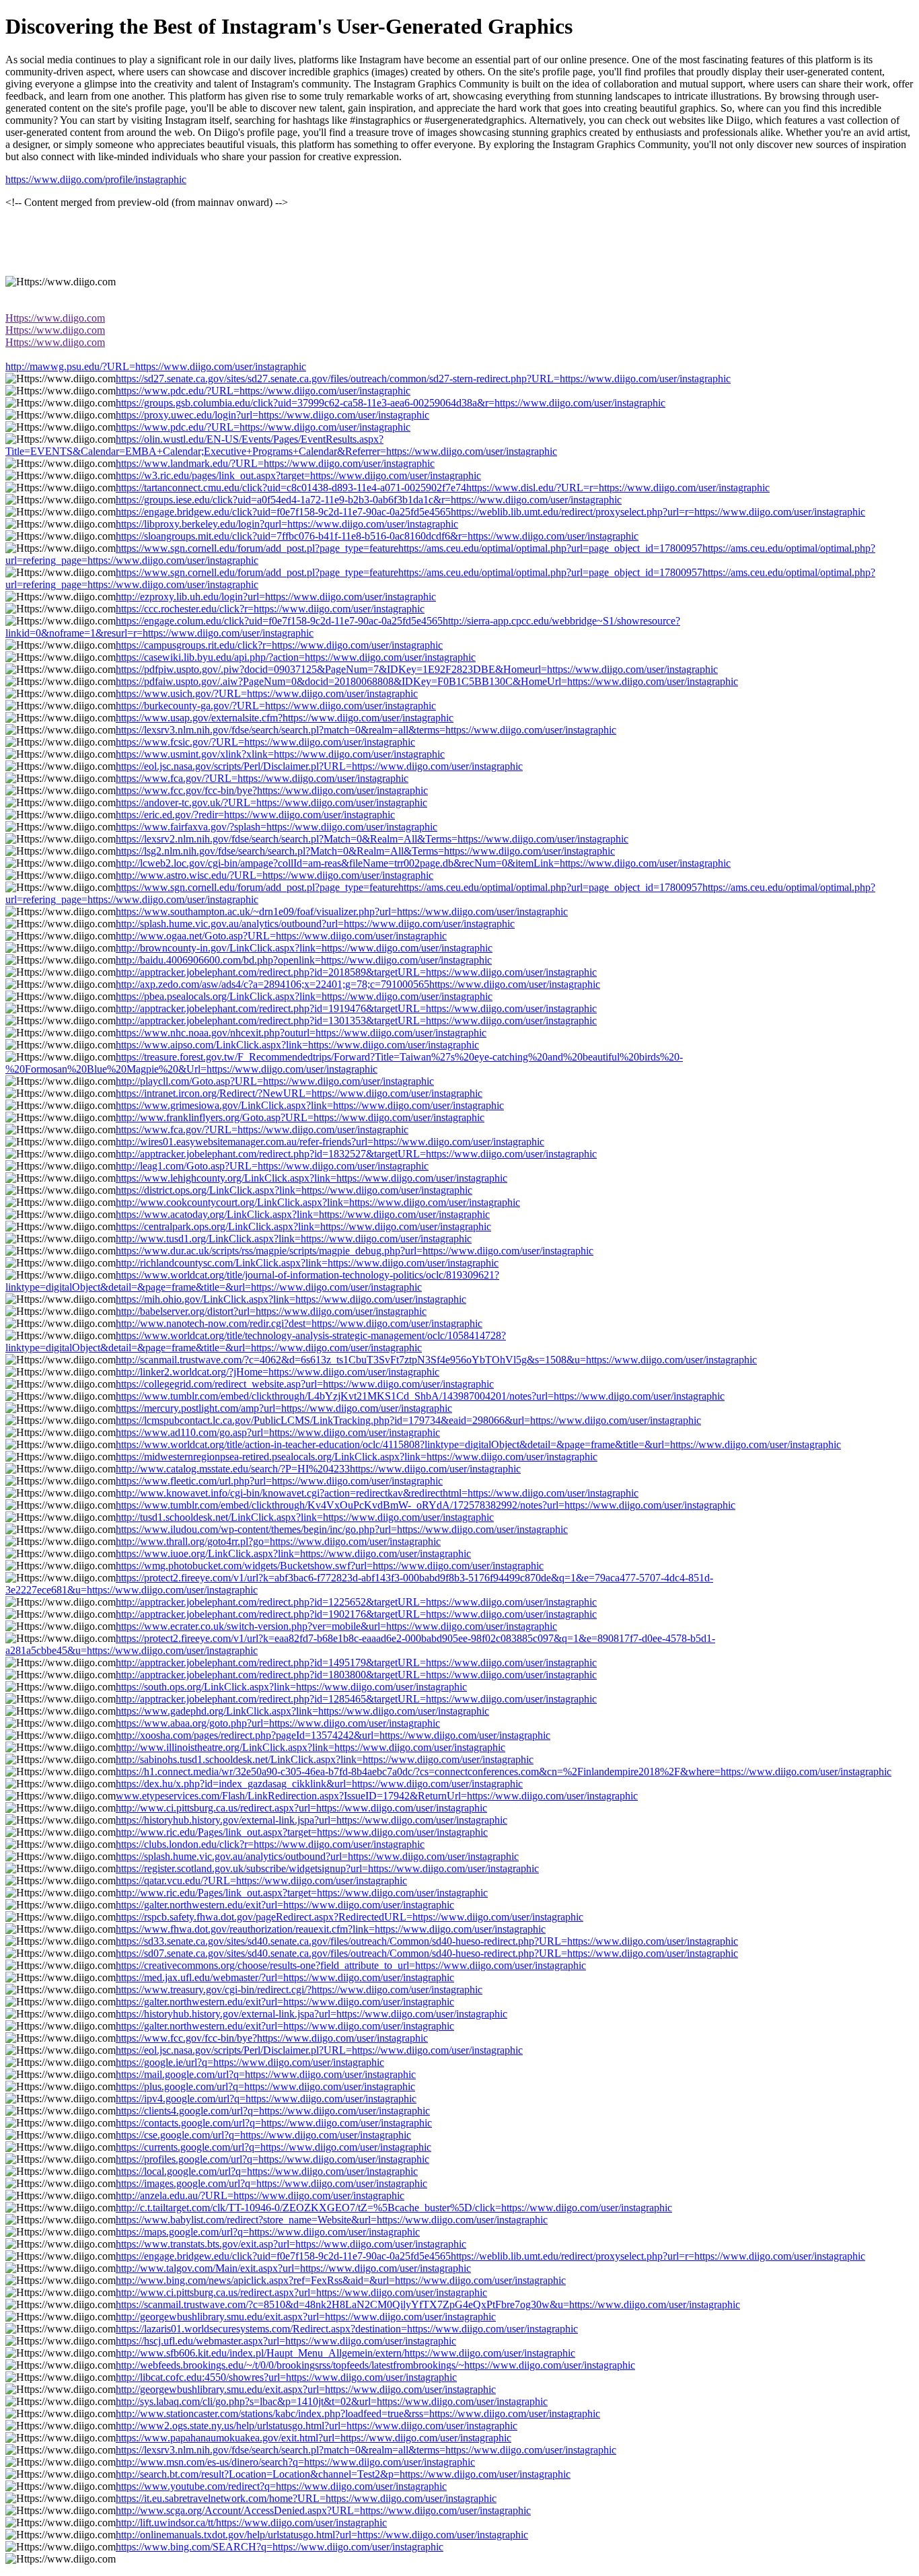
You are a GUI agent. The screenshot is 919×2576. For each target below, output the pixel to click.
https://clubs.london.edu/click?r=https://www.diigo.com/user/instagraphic (270, 1844)
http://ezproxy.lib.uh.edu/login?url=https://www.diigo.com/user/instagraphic (276, 597)
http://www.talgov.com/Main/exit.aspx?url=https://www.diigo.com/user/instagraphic (293, 2268)
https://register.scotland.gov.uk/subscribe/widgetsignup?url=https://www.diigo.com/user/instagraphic (327, 1868)
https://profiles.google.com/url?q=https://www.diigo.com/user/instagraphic (272, 2159)
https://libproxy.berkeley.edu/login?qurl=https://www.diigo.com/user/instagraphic (287, 524)
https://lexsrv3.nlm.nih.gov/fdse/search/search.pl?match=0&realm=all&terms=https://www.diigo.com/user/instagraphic (366, 730)
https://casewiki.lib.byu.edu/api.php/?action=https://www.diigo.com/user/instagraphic (296, 657)
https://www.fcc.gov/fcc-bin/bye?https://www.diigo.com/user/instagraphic (272, 790)
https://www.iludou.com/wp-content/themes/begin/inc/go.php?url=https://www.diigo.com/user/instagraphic (342, 1529)
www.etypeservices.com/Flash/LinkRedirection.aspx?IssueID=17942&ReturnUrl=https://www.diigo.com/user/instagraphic (377, 1796)
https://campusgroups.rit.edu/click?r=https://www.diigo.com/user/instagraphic (279, 645)
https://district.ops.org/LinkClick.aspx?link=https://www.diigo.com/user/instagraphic (294, 1190)
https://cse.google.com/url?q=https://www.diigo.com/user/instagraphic (263, 2135)
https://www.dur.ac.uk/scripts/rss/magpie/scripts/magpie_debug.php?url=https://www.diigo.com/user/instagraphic (355, 1251)
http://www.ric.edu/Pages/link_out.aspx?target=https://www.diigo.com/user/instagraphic (302, 1832)
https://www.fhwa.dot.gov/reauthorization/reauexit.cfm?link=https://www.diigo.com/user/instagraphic (331, 1929)
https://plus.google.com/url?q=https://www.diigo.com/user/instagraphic (265, 2086)
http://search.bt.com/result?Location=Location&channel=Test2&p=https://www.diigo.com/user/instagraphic (343, 2474)
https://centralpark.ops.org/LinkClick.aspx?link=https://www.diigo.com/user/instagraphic (303, 1226)
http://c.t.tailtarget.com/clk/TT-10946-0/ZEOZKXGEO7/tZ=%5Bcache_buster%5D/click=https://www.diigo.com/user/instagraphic (394, 2208)
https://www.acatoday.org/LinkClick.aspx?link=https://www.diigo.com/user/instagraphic (303, 1214)
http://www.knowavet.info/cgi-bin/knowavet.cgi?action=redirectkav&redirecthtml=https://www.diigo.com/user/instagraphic (377, 1493)
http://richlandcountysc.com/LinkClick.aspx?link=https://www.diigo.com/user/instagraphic (307, 1263)
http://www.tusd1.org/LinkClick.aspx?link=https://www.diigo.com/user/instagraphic (294, 1239)
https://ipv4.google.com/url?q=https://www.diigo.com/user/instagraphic (266, 2099)
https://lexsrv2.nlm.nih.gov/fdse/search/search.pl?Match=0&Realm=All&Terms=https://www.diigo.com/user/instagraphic (372, 839)
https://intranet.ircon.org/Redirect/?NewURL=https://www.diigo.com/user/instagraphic (299, 1093)
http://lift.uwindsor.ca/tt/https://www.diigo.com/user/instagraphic (251, 2523)
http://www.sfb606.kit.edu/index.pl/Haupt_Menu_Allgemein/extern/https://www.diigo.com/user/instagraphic (345, 2353)
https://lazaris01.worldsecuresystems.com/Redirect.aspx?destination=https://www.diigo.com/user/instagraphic (347, 2329)
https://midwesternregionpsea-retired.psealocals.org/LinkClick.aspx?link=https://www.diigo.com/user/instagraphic (357, 1457)
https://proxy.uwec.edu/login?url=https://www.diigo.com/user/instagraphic (272, 415)
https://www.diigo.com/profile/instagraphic (96, 179)
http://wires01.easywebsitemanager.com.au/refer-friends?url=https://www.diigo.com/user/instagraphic (330, 1142)
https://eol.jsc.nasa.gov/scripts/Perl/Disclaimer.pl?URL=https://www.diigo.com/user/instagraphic (319, 766)
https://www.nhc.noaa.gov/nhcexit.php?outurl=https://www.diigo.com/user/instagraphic (301, 1033)
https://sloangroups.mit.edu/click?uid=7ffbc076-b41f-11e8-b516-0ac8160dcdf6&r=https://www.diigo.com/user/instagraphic (377, 536)
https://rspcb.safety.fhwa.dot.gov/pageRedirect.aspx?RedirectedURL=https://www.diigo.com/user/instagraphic (350, 1917)
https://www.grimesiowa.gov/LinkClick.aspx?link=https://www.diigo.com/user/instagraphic (310, 1105)
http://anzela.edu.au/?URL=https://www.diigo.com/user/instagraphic (260, 2195)
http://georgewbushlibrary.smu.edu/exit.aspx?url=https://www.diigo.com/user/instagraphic (306, 2317)
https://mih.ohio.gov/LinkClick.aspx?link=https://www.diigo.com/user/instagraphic (291, 1299)
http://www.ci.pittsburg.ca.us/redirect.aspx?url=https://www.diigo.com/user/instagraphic (301, 1808)
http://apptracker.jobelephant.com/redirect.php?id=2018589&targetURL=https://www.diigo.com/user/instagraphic (356, 972)
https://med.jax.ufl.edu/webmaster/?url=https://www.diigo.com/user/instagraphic (285, 1977)
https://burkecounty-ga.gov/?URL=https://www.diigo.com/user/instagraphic (276, 706)
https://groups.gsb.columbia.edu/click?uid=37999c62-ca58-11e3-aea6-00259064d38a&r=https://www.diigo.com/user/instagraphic (391, 403)
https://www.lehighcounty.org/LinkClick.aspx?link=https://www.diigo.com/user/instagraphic (311, 1178)
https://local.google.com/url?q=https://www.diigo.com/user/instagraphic (267, 2171)
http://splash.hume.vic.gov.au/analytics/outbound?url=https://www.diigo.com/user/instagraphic (315, 924)
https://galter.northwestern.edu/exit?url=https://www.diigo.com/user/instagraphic (285, 1905)
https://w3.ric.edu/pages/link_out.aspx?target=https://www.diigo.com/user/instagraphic (298, 475)
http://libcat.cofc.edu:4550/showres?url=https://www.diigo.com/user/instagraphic (286, 2377)
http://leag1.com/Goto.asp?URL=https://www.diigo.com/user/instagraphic (272, 1166)
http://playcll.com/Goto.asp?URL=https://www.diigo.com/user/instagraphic (275, 1081)
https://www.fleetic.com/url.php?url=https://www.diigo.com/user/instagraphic (279, 1481)
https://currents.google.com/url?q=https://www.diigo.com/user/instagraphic (273, 2147)
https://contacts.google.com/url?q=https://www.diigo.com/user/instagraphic (274, 2123)
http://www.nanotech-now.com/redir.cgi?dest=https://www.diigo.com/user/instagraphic (299, 1323)
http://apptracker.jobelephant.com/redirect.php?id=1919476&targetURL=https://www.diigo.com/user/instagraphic (356, 1008)
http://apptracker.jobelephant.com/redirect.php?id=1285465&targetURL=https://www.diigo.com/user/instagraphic (356, 1699)
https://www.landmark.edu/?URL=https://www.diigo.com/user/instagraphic (275, 463)
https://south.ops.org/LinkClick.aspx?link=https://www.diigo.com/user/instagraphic (291, 1687)
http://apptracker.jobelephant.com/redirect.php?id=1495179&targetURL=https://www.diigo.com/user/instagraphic (356, 1662)
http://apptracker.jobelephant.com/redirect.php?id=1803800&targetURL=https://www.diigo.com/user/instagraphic (356, 1675)
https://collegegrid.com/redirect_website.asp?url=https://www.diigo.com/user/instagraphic (305, 1384)
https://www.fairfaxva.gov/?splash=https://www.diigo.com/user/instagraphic (277, 827)
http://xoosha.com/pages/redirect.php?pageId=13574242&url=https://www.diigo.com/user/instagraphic (333, 1735)
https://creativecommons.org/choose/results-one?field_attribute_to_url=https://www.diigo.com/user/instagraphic (351, 1965)
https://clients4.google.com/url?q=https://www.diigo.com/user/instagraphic (273, 2111)
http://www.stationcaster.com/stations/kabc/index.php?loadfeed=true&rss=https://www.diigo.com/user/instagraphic (358, 2413)
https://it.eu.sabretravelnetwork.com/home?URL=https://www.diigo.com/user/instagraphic (306, 2498)
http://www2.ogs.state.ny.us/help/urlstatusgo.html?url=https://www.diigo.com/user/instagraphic (317, 2426)
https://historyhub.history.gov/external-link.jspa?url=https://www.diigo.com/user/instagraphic (311, 1820)
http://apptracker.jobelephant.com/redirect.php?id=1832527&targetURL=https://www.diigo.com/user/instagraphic (356, 1154)
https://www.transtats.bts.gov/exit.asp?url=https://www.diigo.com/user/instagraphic (291, 2244)
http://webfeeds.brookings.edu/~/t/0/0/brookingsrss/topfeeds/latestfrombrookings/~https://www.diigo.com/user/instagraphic (375, 2365)
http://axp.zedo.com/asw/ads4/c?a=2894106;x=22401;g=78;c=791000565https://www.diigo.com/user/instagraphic (358, 984)
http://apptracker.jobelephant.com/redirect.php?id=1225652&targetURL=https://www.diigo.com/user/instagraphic (356, 1602)
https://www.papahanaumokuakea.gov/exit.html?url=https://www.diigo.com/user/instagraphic (314, 2438)
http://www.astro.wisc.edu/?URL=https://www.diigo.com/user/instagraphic (274, 875)
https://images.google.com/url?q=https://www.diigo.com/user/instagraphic (271, 2183)
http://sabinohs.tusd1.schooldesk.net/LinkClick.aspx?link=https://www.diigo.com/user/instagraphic (325, 1759)
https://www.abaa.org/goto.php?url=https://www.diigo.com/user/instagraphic (278, 1723)
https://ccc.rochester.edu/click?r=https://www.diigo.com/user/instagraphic (270, 609)
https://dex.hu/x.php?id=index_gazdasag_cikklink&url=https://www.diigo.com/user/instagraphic (319, 1784)
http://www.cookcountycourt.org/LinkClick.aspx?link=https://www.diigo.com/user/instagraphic (318, 1202)
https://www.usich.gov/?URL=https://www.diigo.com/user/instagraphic (267, 693)
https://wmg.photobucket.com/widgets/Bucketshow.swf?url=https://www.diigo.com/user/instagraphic (330, 1566)
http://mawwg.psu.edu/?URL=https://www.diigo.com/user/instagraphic (156, 366)
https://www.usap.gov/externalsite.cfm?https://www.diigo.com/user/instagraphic (285, 718)
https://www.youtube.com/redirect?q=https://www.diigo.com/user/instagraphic (281, 2486)
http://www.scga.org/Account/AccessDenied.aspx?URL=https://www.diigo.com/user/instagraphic (323, 2510)
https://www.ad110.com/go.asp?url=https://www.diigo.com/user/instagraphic (278, 1432)
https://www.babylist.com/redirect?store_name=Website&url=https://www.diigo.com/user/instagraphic (332, 2220)
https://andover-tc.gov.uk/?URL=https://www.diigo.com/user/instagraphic (271, 802)
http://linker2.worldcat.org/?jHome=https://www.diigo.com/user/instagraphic (278, 1372)
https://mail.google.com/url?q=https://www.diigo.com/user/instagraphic (266, 2074)
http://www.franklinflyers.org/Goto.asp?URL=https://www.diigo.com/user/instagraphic (300, 1117)
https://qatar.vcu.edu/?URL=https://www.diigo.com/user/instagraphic (261, 1881)
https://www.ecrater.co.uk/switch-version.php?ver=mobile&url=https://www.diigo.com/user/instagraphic (336, 1626)
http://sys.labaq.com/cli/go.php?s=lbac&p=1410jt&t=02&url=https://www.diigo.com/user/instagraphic (332, 2401)
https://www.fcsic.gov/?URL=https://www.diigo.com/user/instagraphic (265, 742)
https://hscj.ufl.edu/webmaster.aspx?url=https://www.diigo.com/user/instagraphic (286, 2341)
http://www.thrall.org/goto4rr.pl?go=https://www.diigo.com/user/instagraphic (278, 1541)
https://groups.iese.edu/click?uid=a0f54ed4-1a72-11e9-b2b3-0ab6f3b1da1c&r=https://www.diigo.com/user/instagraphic (369, 500)
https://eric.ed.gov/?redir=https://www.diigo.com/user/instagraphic (255, 815)
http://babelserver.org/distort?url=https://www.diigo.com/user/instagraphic (271, 1311)
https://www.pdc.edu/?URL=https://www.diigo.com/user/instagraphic (263, 391)
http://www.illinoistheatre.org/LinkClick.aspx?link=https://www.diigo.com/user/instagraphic (310, 1747)
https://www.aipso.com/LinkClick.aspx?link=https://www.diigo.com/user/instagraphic (297, 1045)
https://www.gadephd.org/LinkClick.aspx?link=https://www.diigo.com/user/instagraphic (302, 1711)
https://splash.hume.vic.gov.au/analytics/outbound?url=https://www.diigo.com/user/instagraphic (317, 1856)
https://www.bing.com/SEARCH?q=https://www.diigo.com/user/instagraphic (280, 2547)
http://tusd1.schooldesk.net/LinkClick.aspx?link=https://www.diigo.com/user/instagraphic (305, 1517)
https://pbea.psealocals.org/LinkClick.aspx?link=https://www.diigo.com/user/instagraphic (304, 996)
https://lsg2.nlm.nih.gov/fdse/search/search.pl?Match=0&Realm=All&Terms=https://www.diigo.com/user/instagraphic (365, 851)
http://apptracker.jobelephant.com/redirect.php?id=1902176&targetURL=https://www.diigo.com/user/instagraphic (356, 1614)
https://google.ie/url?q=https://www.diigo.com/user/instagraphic (250, 2062)
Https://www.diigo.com (55, 318)
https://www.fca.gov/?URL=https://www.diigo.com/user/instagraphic (262, 778)
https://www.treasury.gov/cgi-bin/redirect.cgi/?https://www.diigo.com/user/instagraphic (299, 1990)
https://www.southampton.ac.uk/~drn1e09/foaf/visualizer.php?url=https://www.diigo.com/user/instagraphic (342, 911)
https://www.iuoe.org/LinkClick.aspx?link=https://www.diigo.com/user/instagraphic (293, 1553)
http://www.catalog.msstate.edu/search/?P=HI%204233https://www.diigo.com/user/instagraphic (318, 1469)
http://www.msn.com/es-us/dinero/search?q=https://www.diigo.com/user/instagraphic (295, 2462)
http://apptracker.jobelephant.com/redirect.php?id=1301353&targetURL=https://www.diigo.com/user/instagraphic (356, 1021)
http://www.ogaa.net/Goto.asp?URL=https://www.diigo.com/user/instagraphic (281, 936)
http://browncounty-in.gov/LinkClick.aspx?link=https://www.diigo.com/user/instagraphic (304, 948)
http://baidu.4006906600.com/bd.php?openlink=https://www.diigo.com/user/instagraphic (304, 960)
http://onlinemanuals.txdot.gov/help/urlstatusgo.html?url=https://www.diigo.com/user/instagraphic (322, 2535)
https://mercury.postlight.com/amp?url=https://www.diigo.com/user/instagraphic (284, 1408)
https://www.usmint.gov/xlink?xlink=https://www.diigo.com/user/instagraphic (280, 754)
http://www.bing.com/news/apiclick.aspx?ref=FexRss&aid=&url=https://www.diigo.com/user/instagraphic (341, 2280)
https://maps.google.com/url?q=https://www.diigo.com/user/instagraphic (268, 2232)
